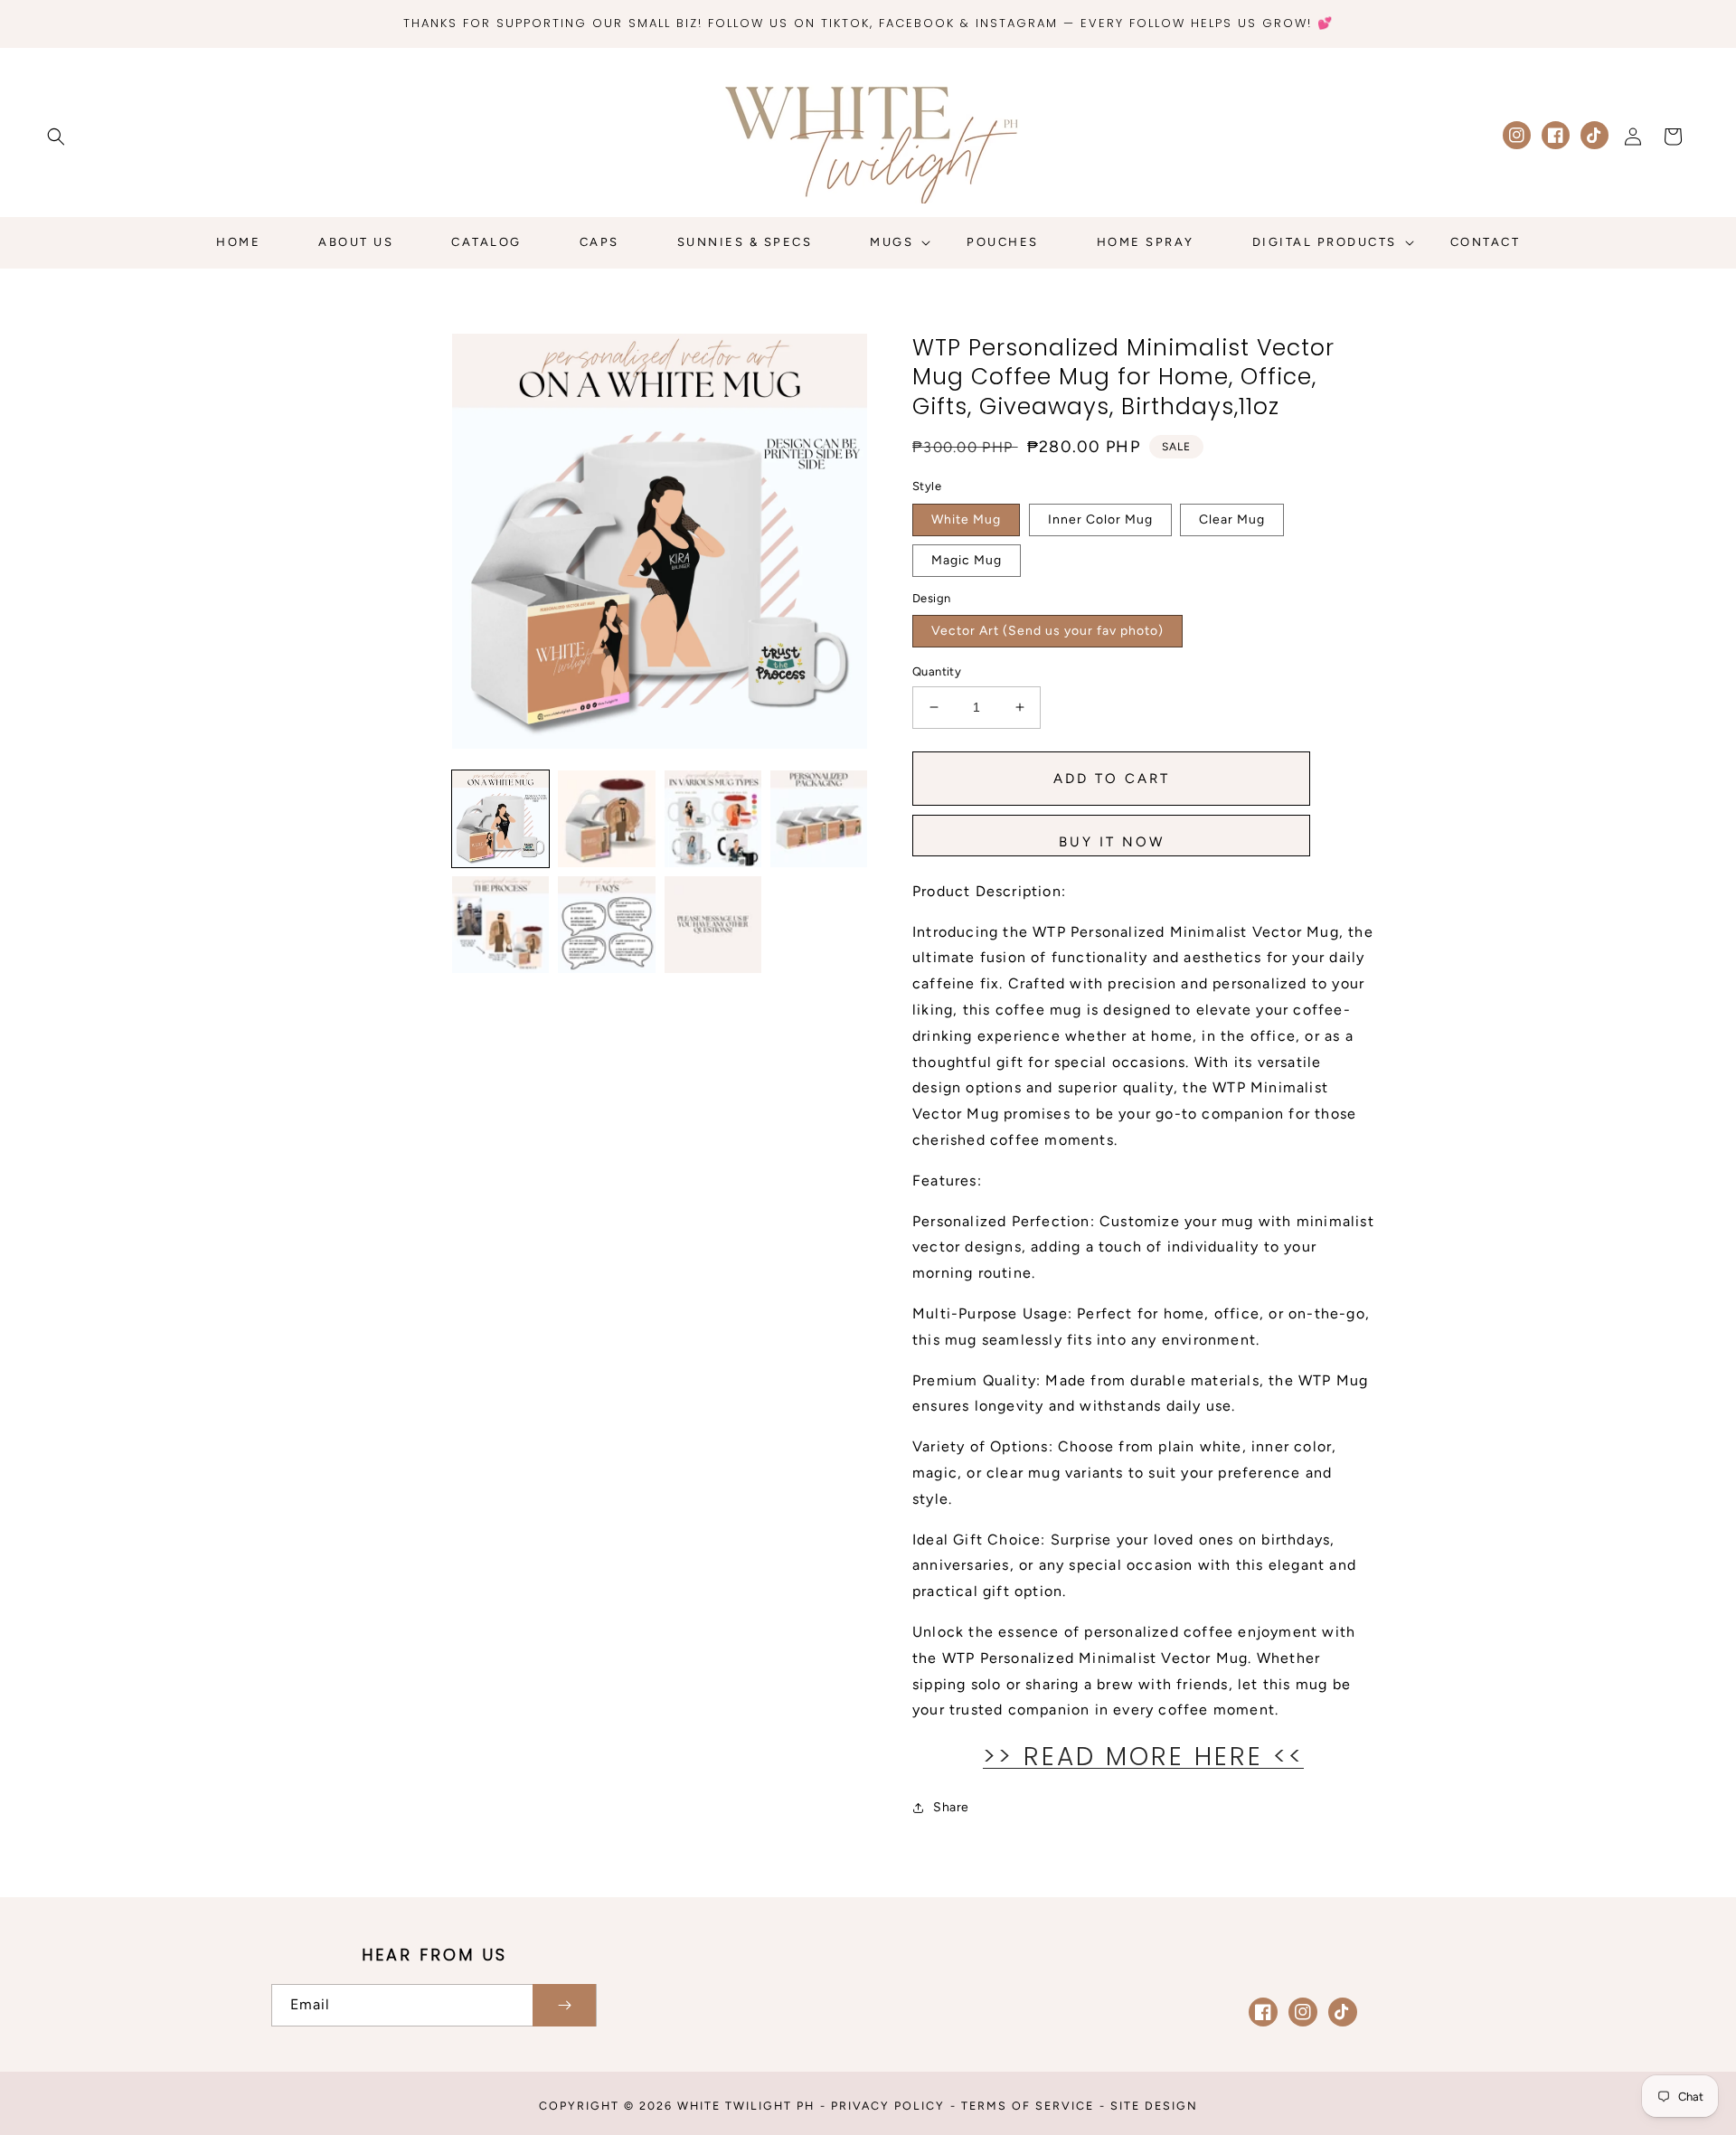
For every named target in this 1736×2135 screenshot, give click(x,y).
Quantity (937, 671)
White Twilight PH (746, 2106)
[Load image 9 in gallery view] (606, 925)
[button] (56, 137)
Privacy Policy (888, 2106)
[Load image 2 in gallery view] (606, 819)
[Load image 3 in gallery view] (713, 819)
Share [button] (951, 1807)
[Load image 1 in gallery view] (500, 819)
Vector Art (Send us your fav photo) (1047, 631)
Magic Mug (967, 560)
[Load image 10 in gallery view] (713, 925)
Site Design (1154, 2106)
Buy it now (1112, 842)
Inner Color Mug (1100, 520)
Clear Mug (1232, 520)
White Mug (966, 520)
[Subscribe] (564, 2005)
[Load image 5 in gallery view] (500, 925)
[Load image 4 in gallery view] (819, 819)
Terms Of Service (1028, 2106)
